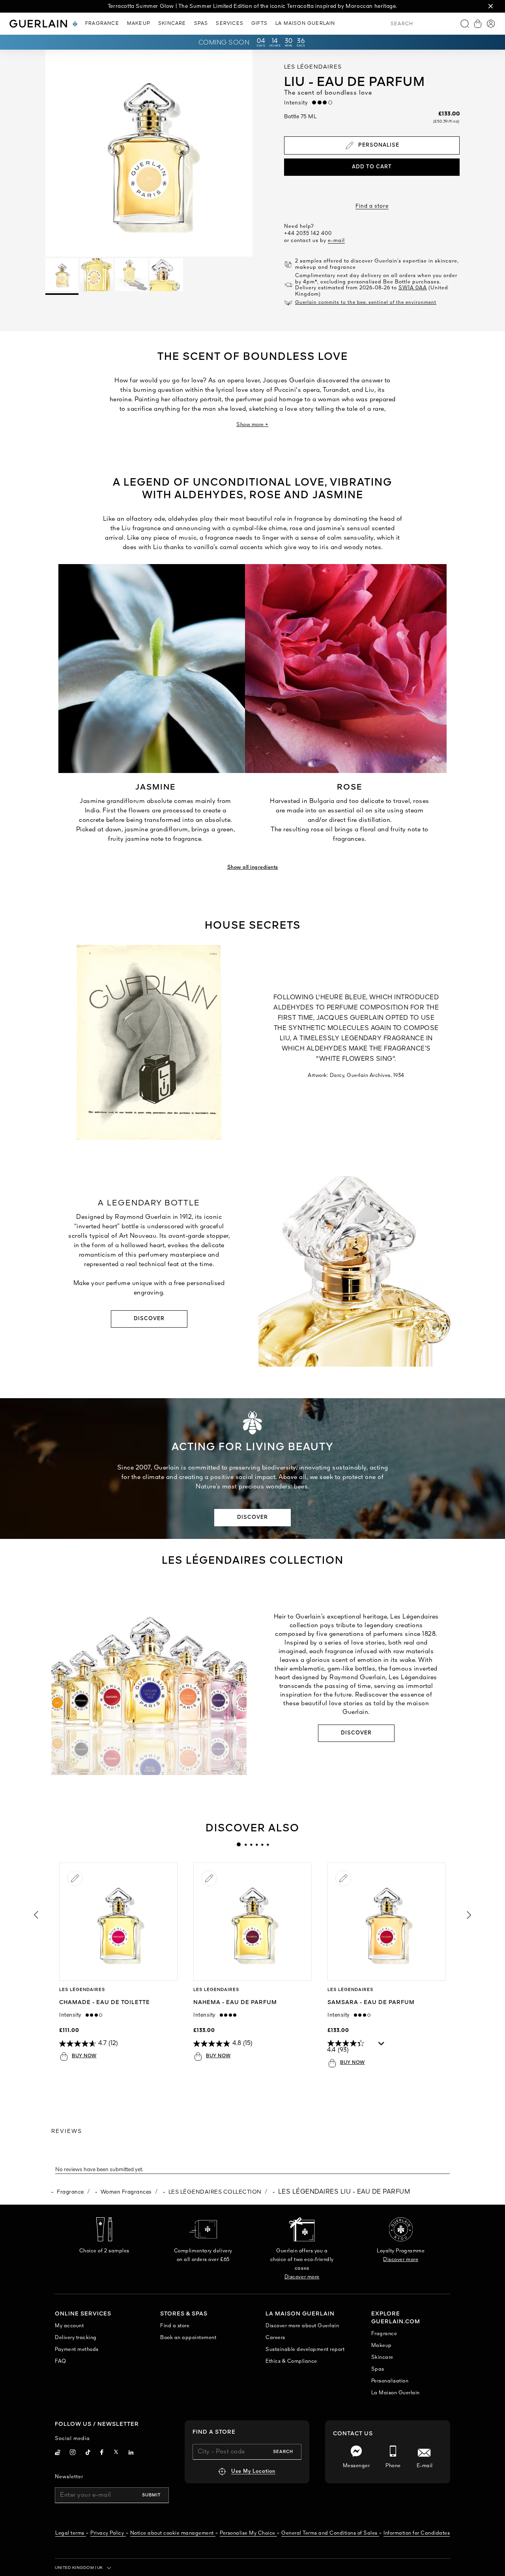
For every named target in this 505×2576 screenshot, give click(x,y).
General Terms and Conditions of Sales (329, 2533)
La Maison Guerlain (396, 2393)
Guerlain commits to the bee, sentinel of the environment (366, 303)
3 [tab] (251, 1844)
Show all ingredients (253, 867)
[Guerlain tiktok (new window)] (88, 2453)
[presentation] (239, 1844)
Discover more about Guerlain (302, 2326)
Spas (378, 2369)
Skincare (382, 2357)
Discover (149, 1319)
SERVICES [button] (230, 24)
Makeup (382, 2346)
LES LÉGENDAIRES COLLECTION (215, 2192)
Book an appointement (188, 2338)
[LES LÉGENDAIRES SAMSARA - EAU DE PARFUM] (387, 1922)
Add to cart (372, 167)
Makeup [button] (139, 24)
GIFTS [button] (259, 24)
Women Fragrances (126, 2192)
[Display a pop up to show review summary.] (382, 2045)
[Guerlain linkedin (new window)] (131, 2453)
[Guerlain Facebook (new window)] (102, 2453)
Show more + (252, 425)
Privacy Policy (107, 2533)
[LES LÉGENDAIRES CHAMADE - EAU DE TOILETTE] (118, 1922)
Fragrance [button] (102, 24)
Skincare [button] (172, 24)
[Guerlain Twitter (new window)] (116, 2453)
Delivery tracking (76, 2338)
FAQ (61, 2361)
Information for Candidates (417, 2533)
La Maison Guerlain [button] (305, 24)
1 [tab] (239, 1844)
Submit (151, 2495)
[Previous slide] (36, 1915)
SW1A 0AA (413, 288)
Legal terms (70, 2533)
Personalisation (390, 2381)
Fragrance (70, 2192)
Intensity (298, 103)
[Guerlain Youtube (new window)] (58, 2453)
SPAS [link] (201, 24)
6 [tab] (267, 1844)
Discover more (302, 2277)
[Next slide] (469, 1915)
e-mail (336, 241)
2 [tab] (245, 1844)
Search (283, 2452)
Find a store (372, 206)
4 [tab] (256, 1844)
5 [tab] (262, 1844)
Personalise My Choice (248, 2533)
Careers (275, 2338)
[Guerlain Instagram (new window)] (73, 2453)
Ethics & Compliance (291, 2361)
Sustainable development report (305, 2350)
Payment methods (77, 2350)
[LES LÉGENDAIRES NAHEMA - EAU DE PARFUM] (252, 1922)
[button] (491, 6)
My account (69, 2326)
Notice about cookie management (172, 2533)
